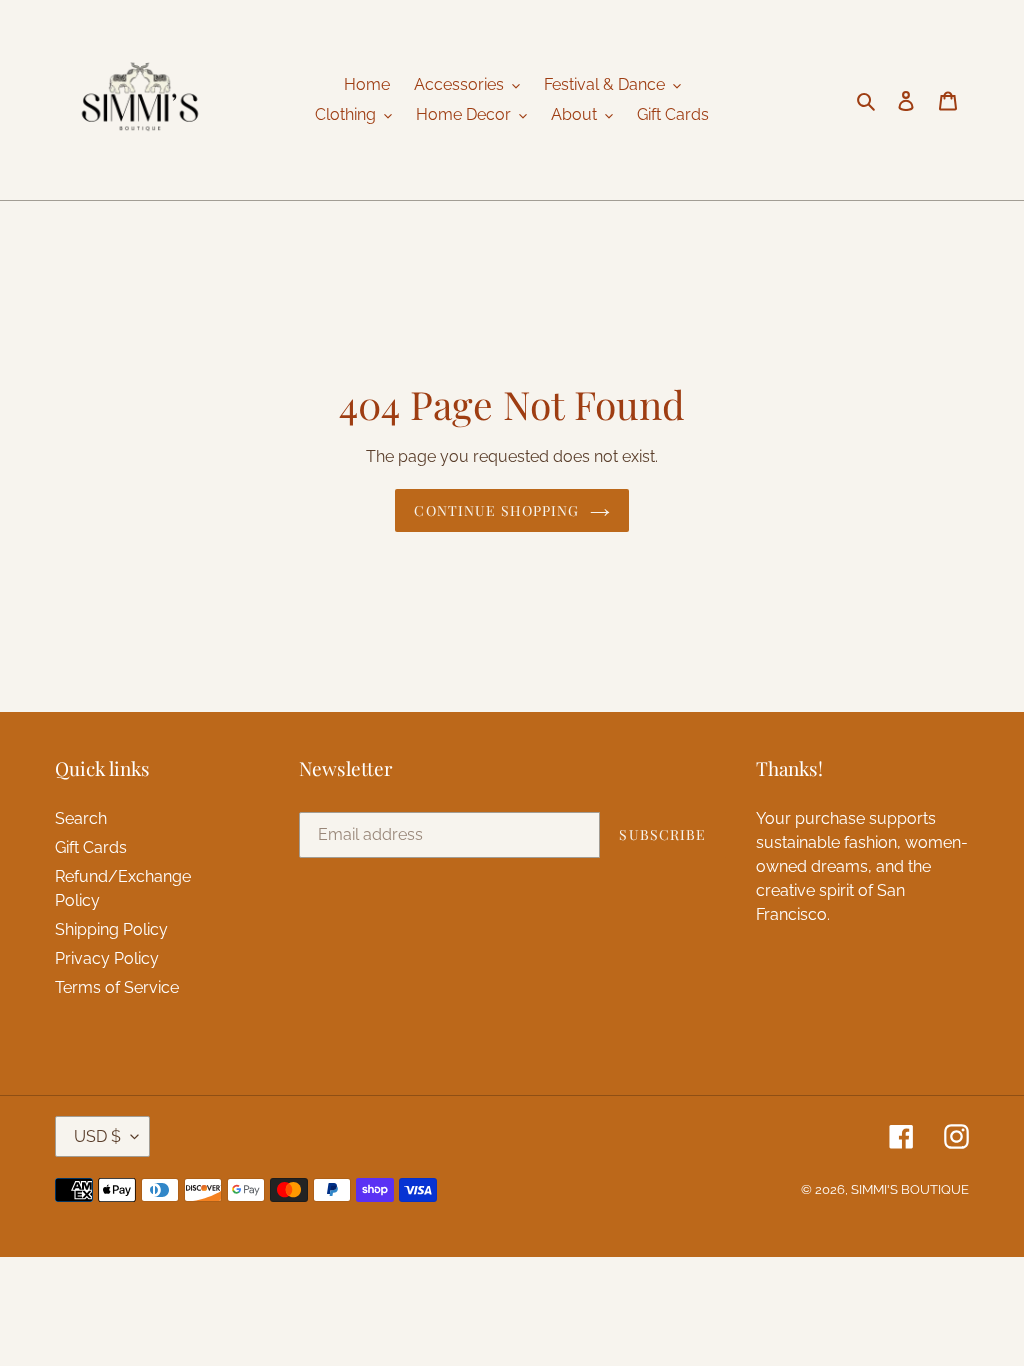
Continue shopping (496, 510)
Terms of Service (117, 987)
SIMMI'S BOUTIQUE (910, 1189)
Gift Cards (91, 847)
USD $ (97, 1136)
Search (81, 818)
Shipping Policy (111, 929)
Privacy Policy (107, 958)
